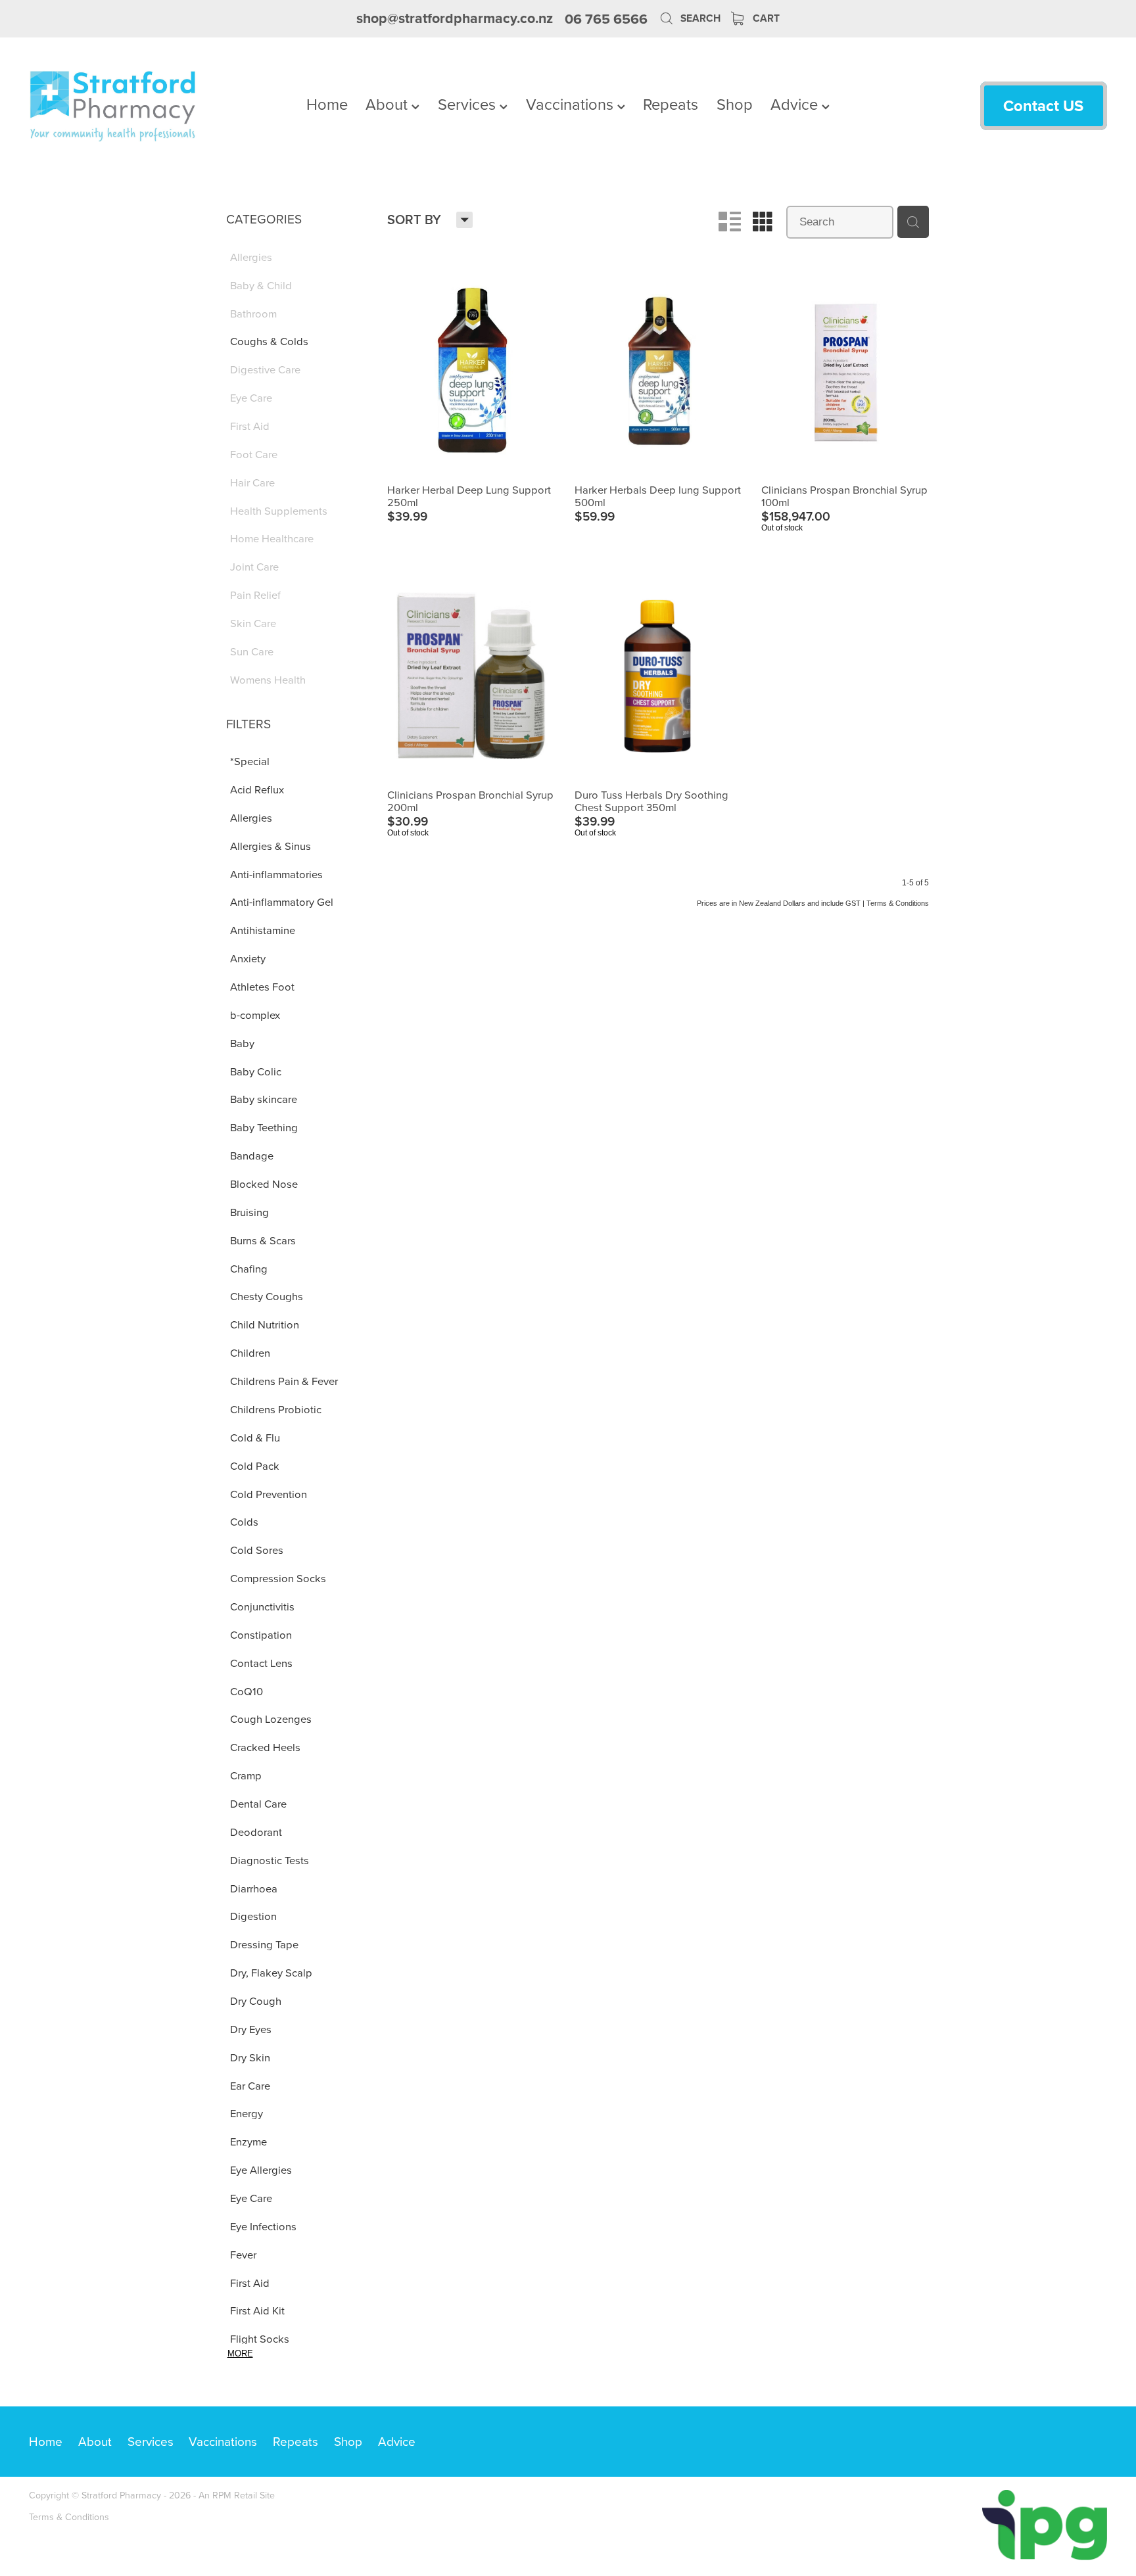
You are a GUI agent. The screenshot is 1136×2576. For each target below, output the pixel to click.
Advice (796, 104)
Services (469, 104)
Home (327, 104)
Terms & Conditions (69, 2517)
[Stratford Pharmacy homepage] (137, 106)
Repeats (671, 104)
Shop (735, 104)
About (389, 104)
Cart (765, 18)
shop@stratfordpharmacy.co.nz (455, 19)
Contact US (1043, 105)
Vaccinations (572, 104)
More (240, 2354)
